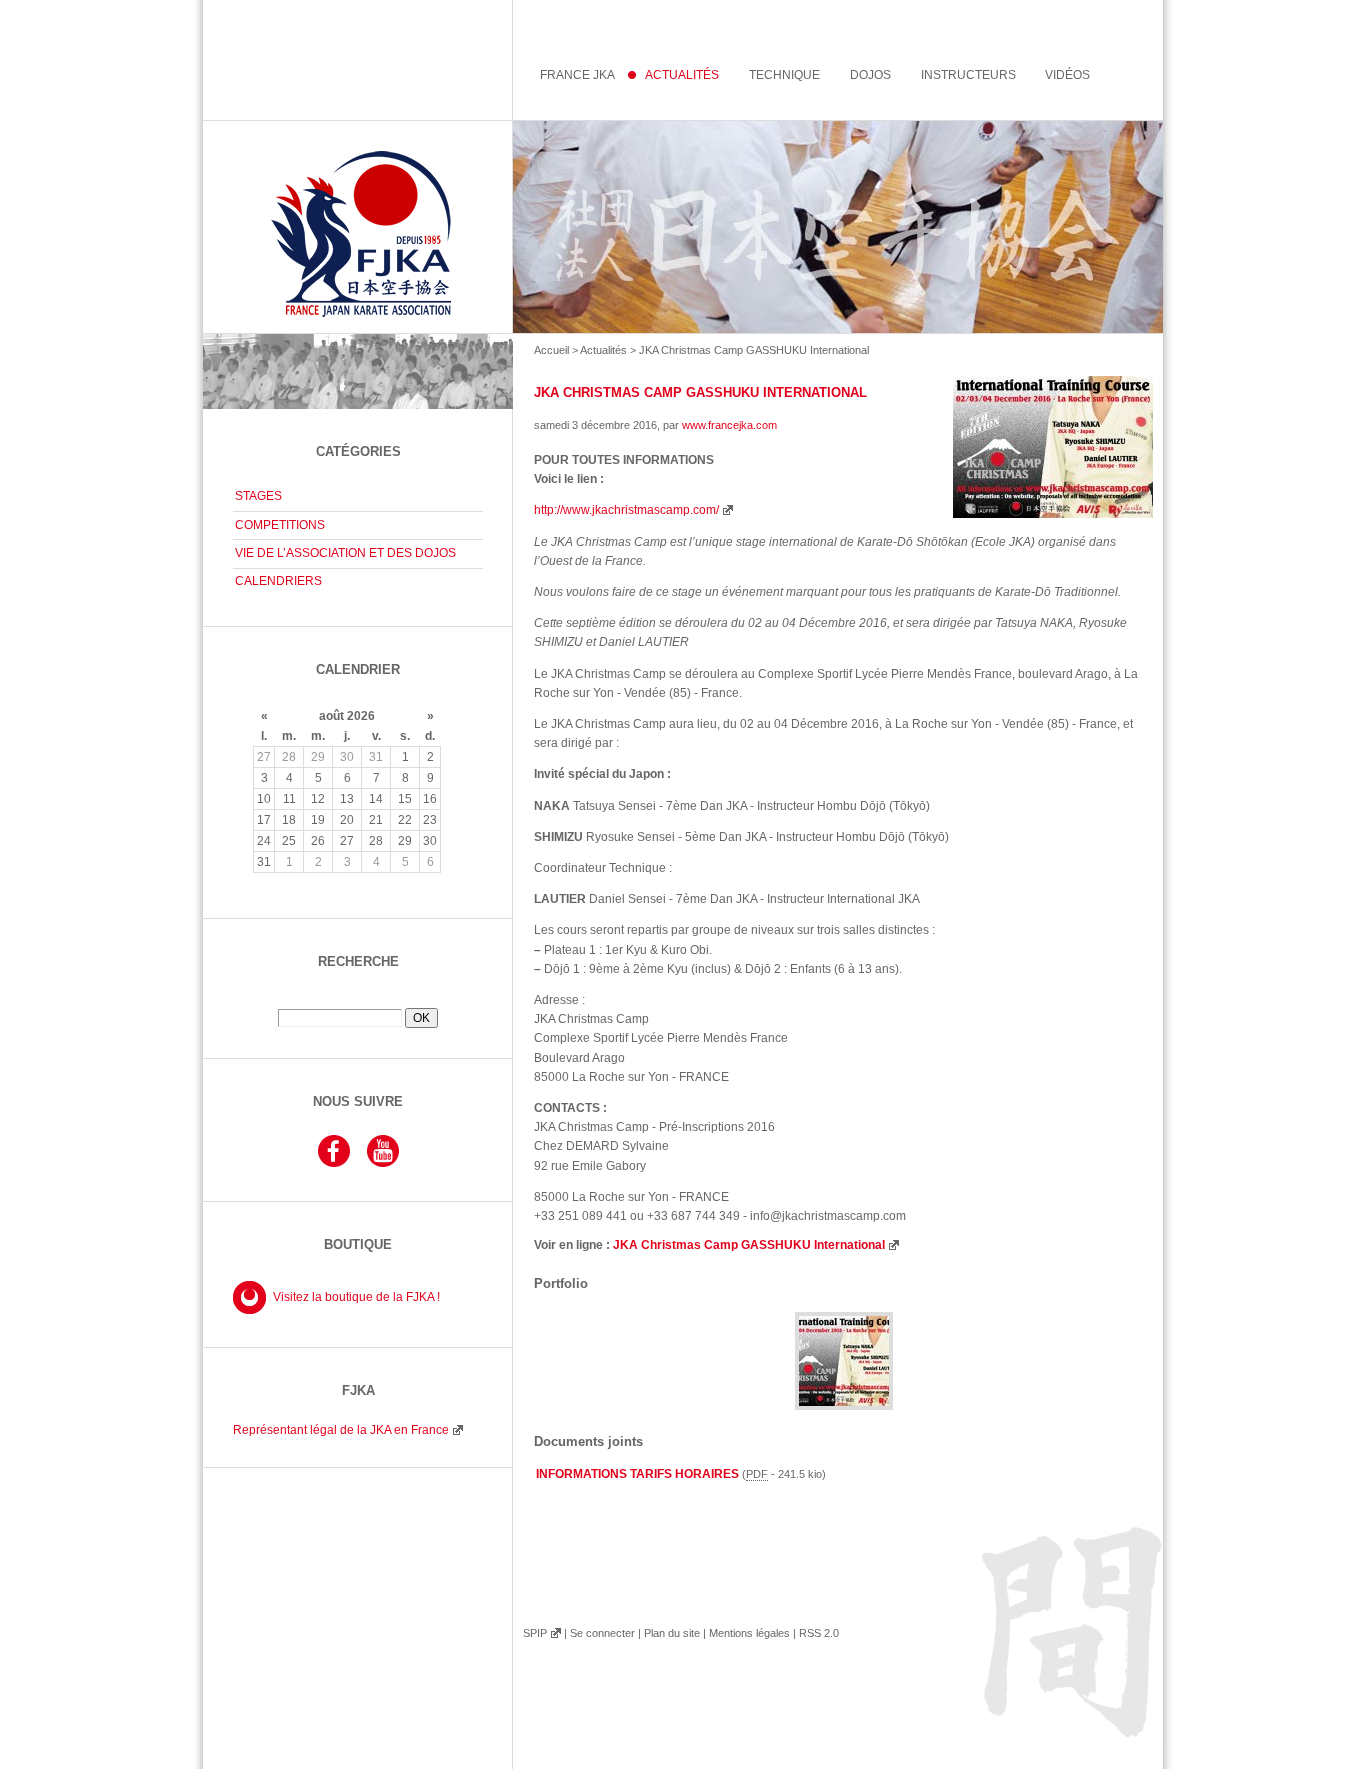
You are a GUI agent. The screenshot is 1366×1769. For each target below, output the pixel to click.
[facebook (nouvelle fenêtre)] (334, 1164)
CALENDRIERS (278, 581)
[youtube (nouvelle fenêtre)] (383, 1164)
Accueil (551, 350)
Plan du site (672, 1633)
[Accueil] (683, 227)
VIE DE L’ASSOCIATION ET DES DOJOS (345, 553)
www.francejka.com (729, 425)
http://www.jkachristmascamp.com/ (626, 510)
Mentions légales (749, 1633)
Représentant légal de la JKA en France (341, 1430)
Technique (784, 75)
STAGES (258, 496)
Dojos (870, 75)
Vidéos (1067, 75)
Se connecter (602, 1633)
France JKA (577, 75)
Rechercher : (358, 1001)
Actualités (603, 350)
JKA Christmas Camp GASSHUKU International (749, 1245)
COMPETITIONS (280, 525)
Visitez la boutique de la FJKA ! (356, 1297)
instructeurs (968, 75)
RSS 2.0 (819, 1633)
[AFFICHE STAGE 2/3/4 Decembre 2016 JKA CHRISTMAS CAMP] (844, 1406)
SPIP (535, 1633)
